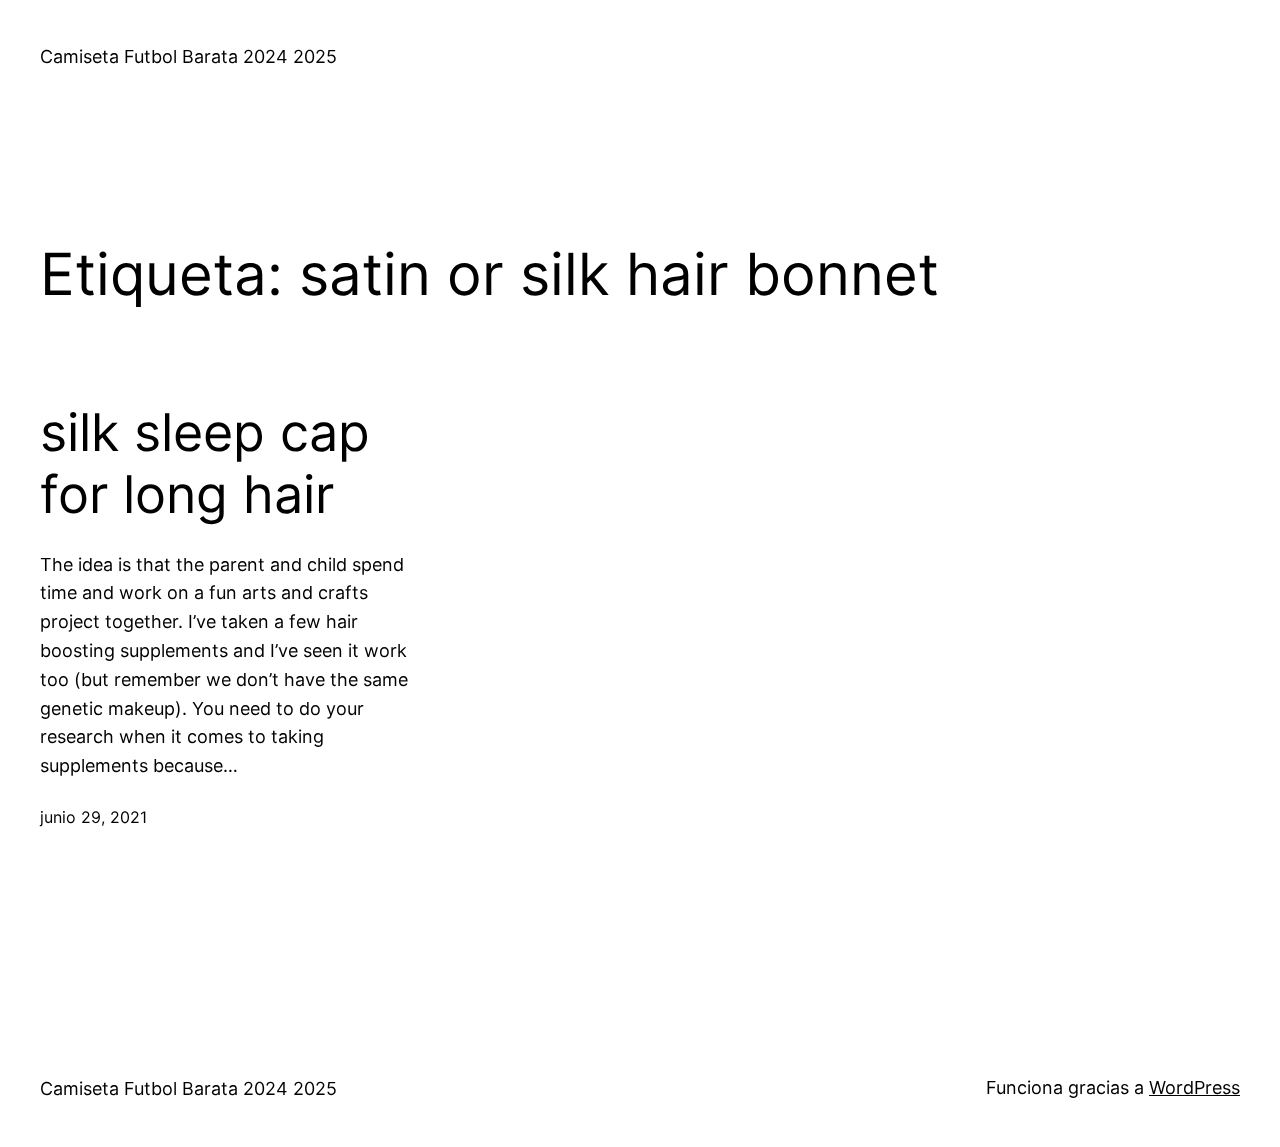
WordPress (1194, 1087)
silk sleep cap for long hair (205, 464)
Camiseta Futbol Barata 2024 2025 (188, 56)
